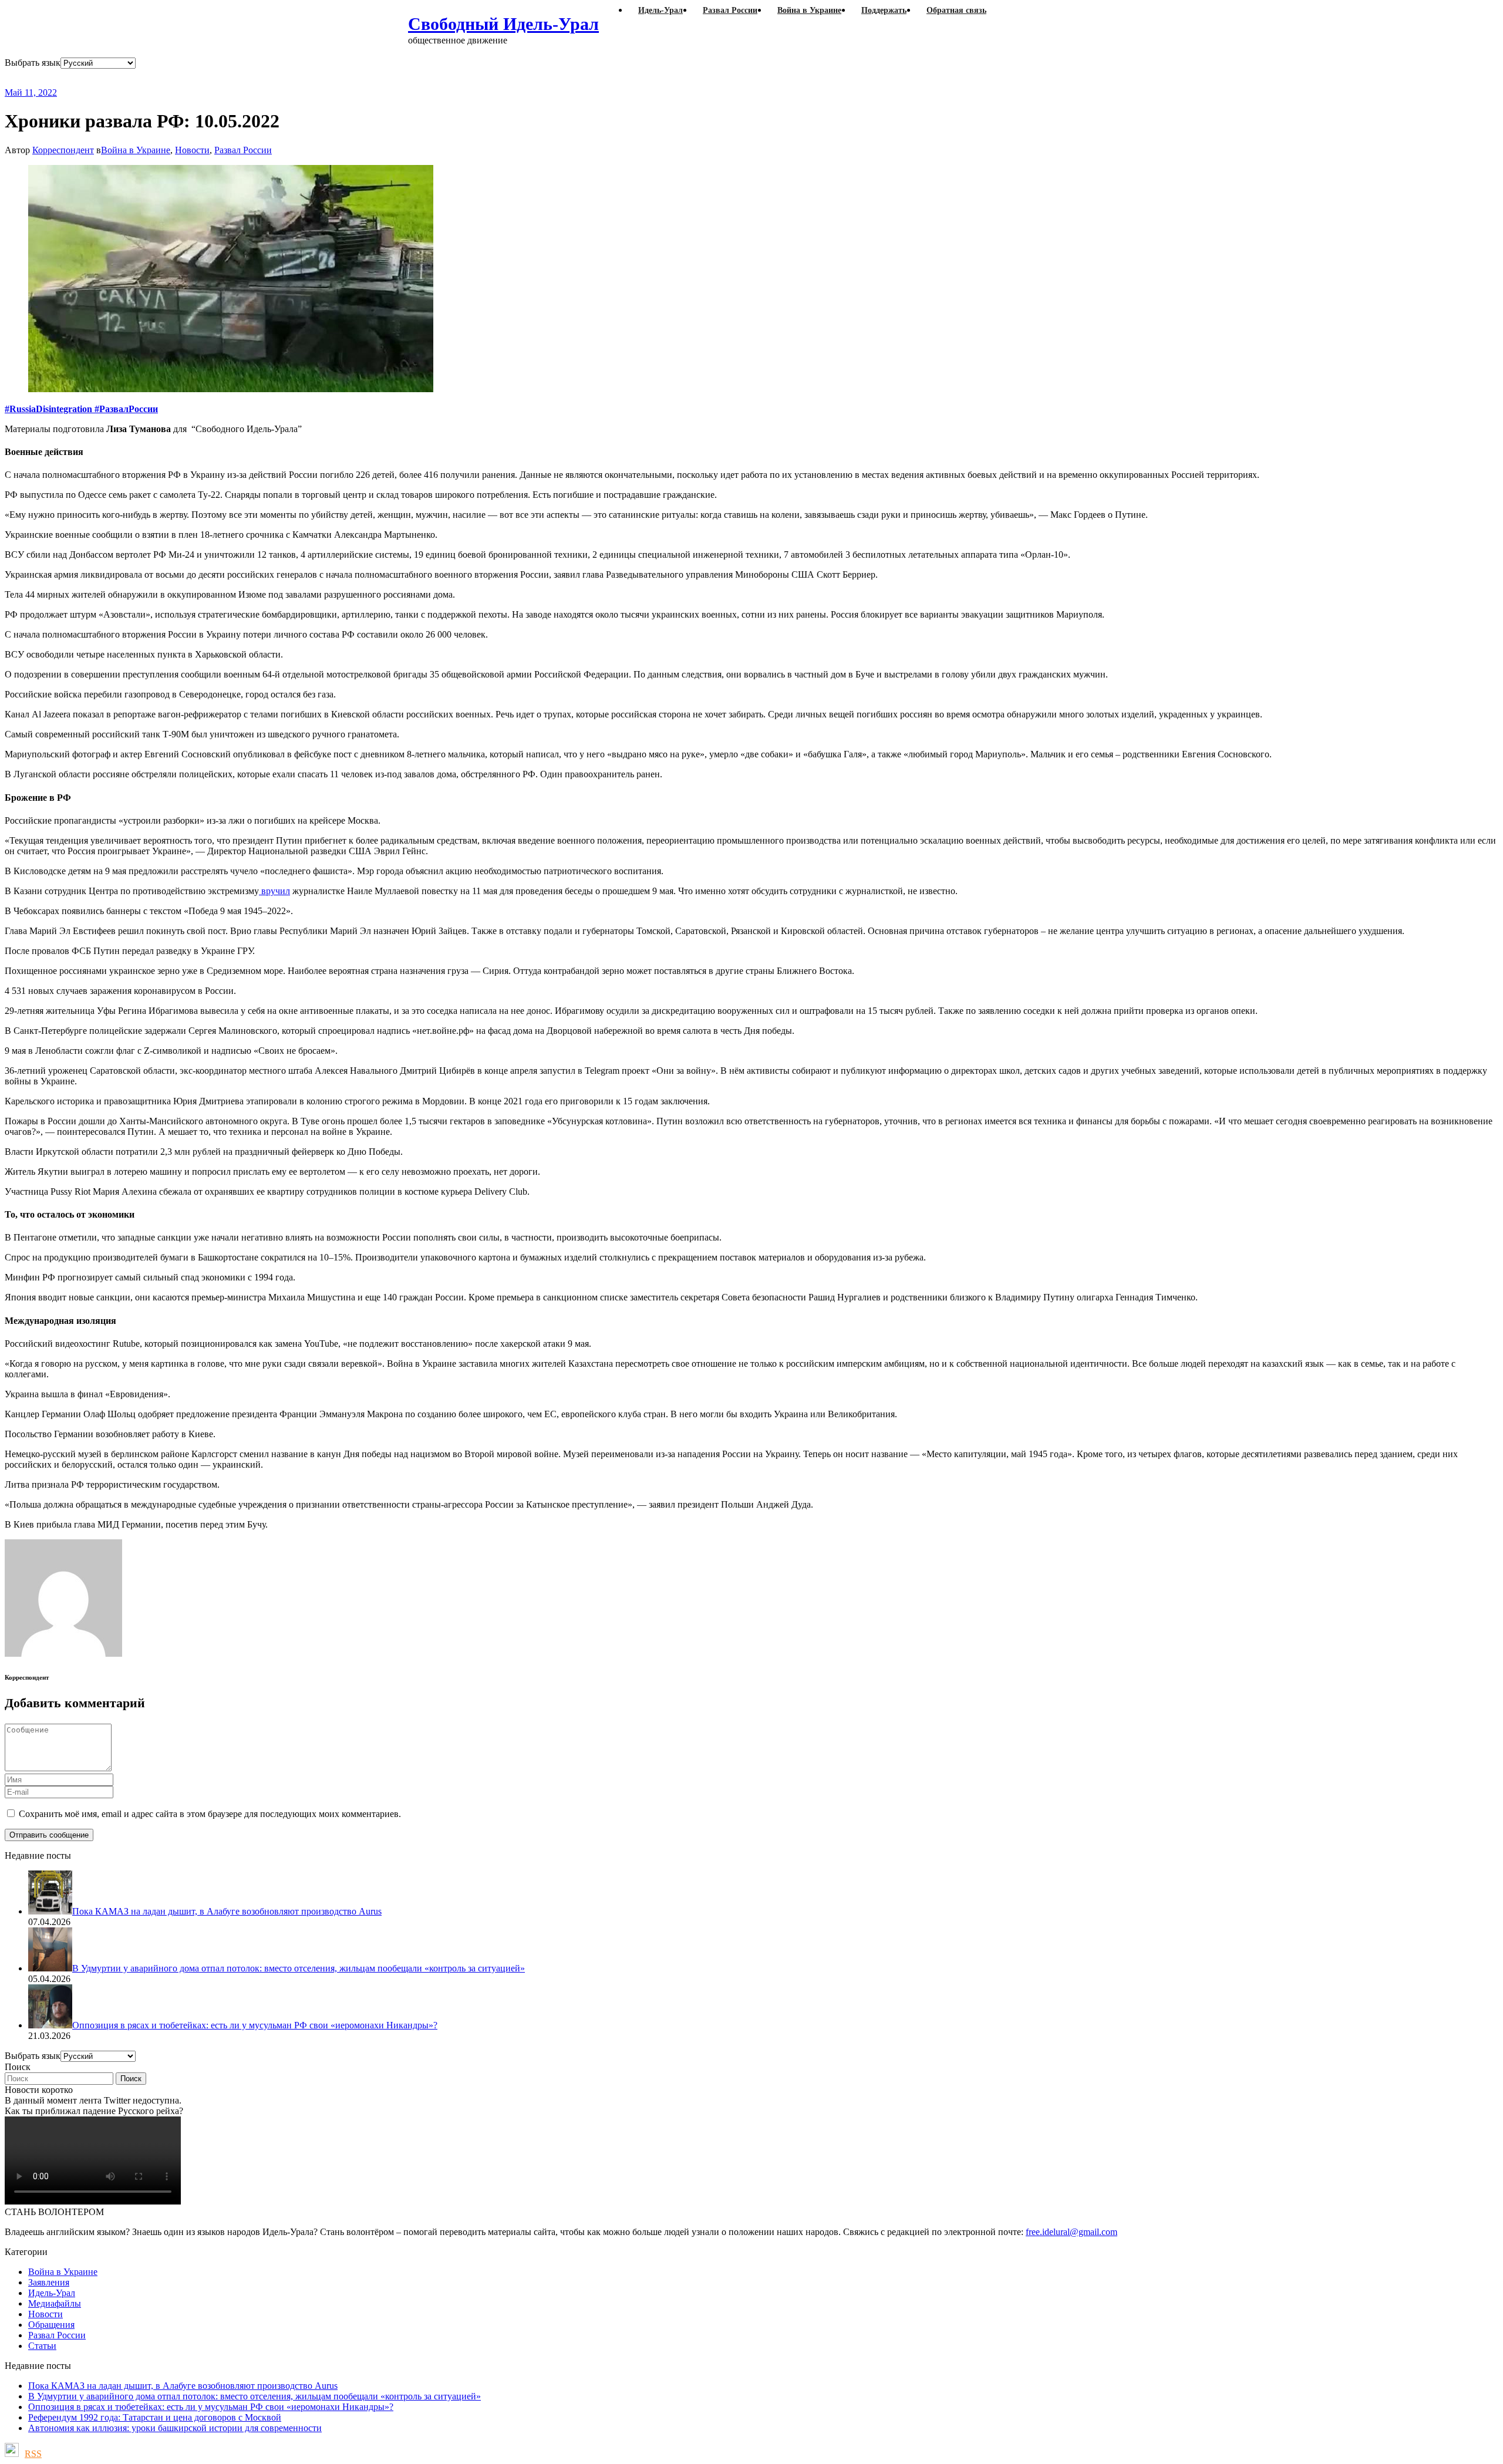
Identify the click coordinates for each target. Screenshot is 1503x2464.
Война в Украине (136, 150)
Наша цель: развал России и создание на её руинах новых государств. (245, 78)
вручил (274, 891)
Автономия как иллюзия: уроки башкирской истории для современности (175, 2428)
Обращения (51, 2325)
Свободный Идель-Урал (503, 24)
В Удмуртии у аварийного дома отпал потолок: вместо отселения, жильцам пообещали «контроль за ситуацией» (255, 2396)
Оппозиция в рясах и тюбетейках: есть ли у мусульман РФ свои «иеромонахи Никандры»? (211, 2407)
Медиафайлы (55, 2303)
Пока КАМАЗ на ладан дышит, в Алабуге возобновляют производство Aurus (183, 2386)
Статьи (42, 2346)
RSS (33, 2454)
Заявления (49, 2282)
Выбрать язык (33, 63)
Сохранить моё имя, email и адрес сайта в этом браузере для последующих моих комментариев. (210, 1814)
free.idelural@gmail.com (1071, 2232)
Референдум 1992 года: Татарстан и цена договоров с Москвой (155, 2417)
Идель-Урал (52, 2293)
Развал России (243, 150)
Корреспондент (63, 150)
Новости (192, 150)
